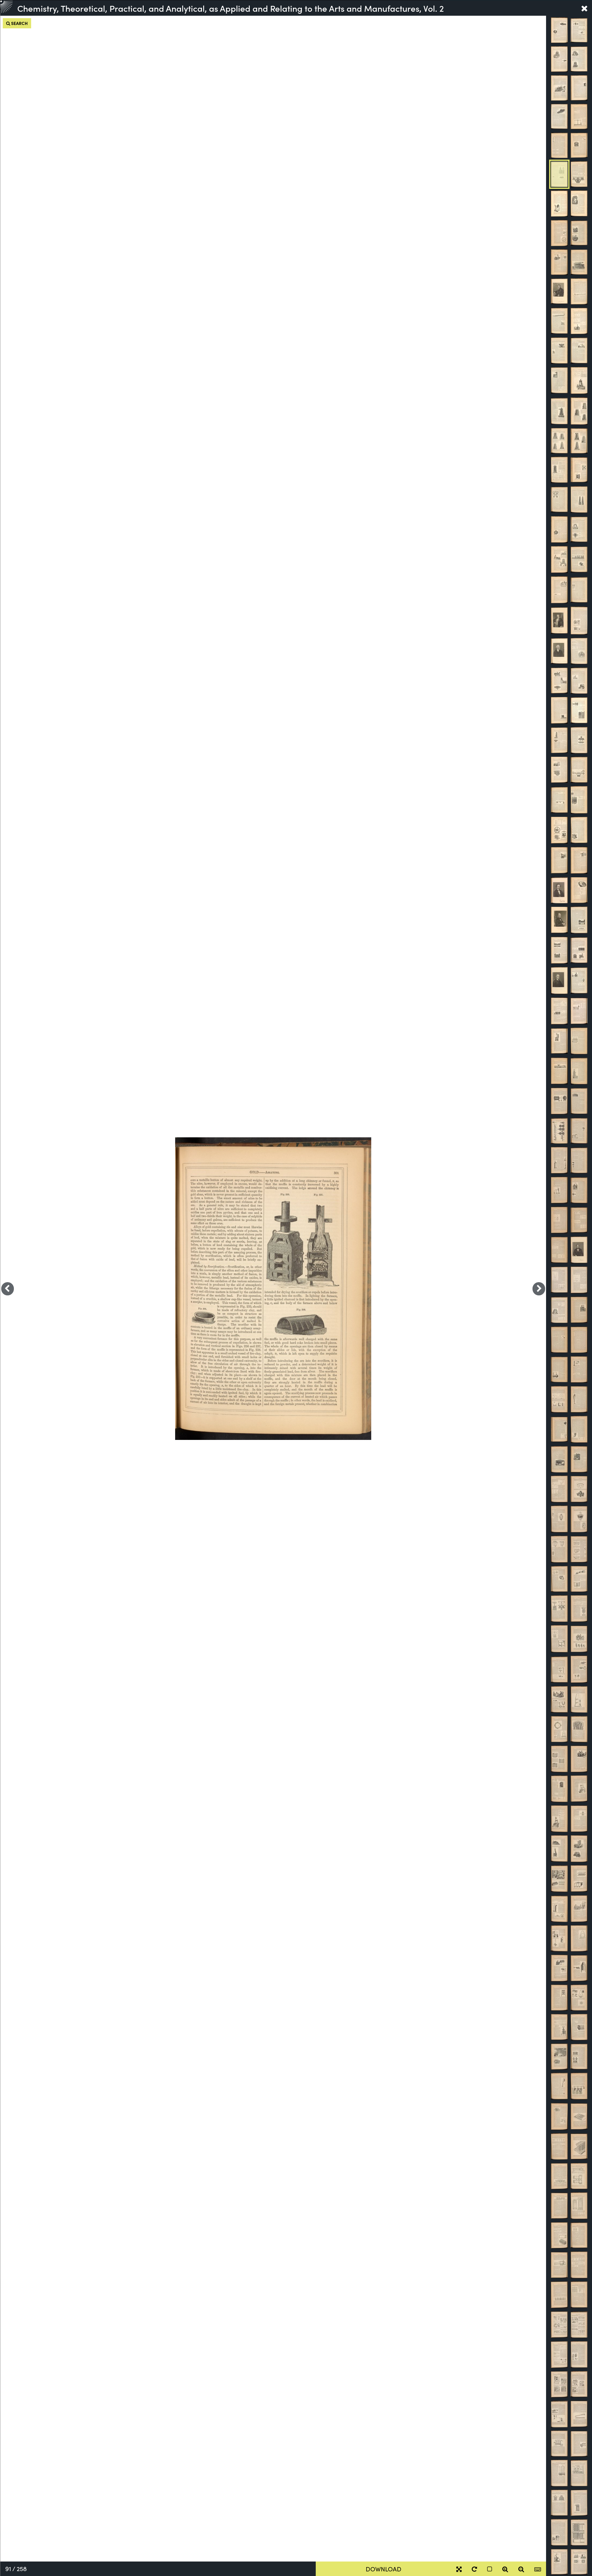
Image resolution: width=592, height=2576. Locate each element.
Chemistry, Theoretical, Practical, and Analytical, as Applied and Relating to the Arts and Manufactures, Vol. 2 (231, 8)
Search (19, 23)
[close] (584, 8)
